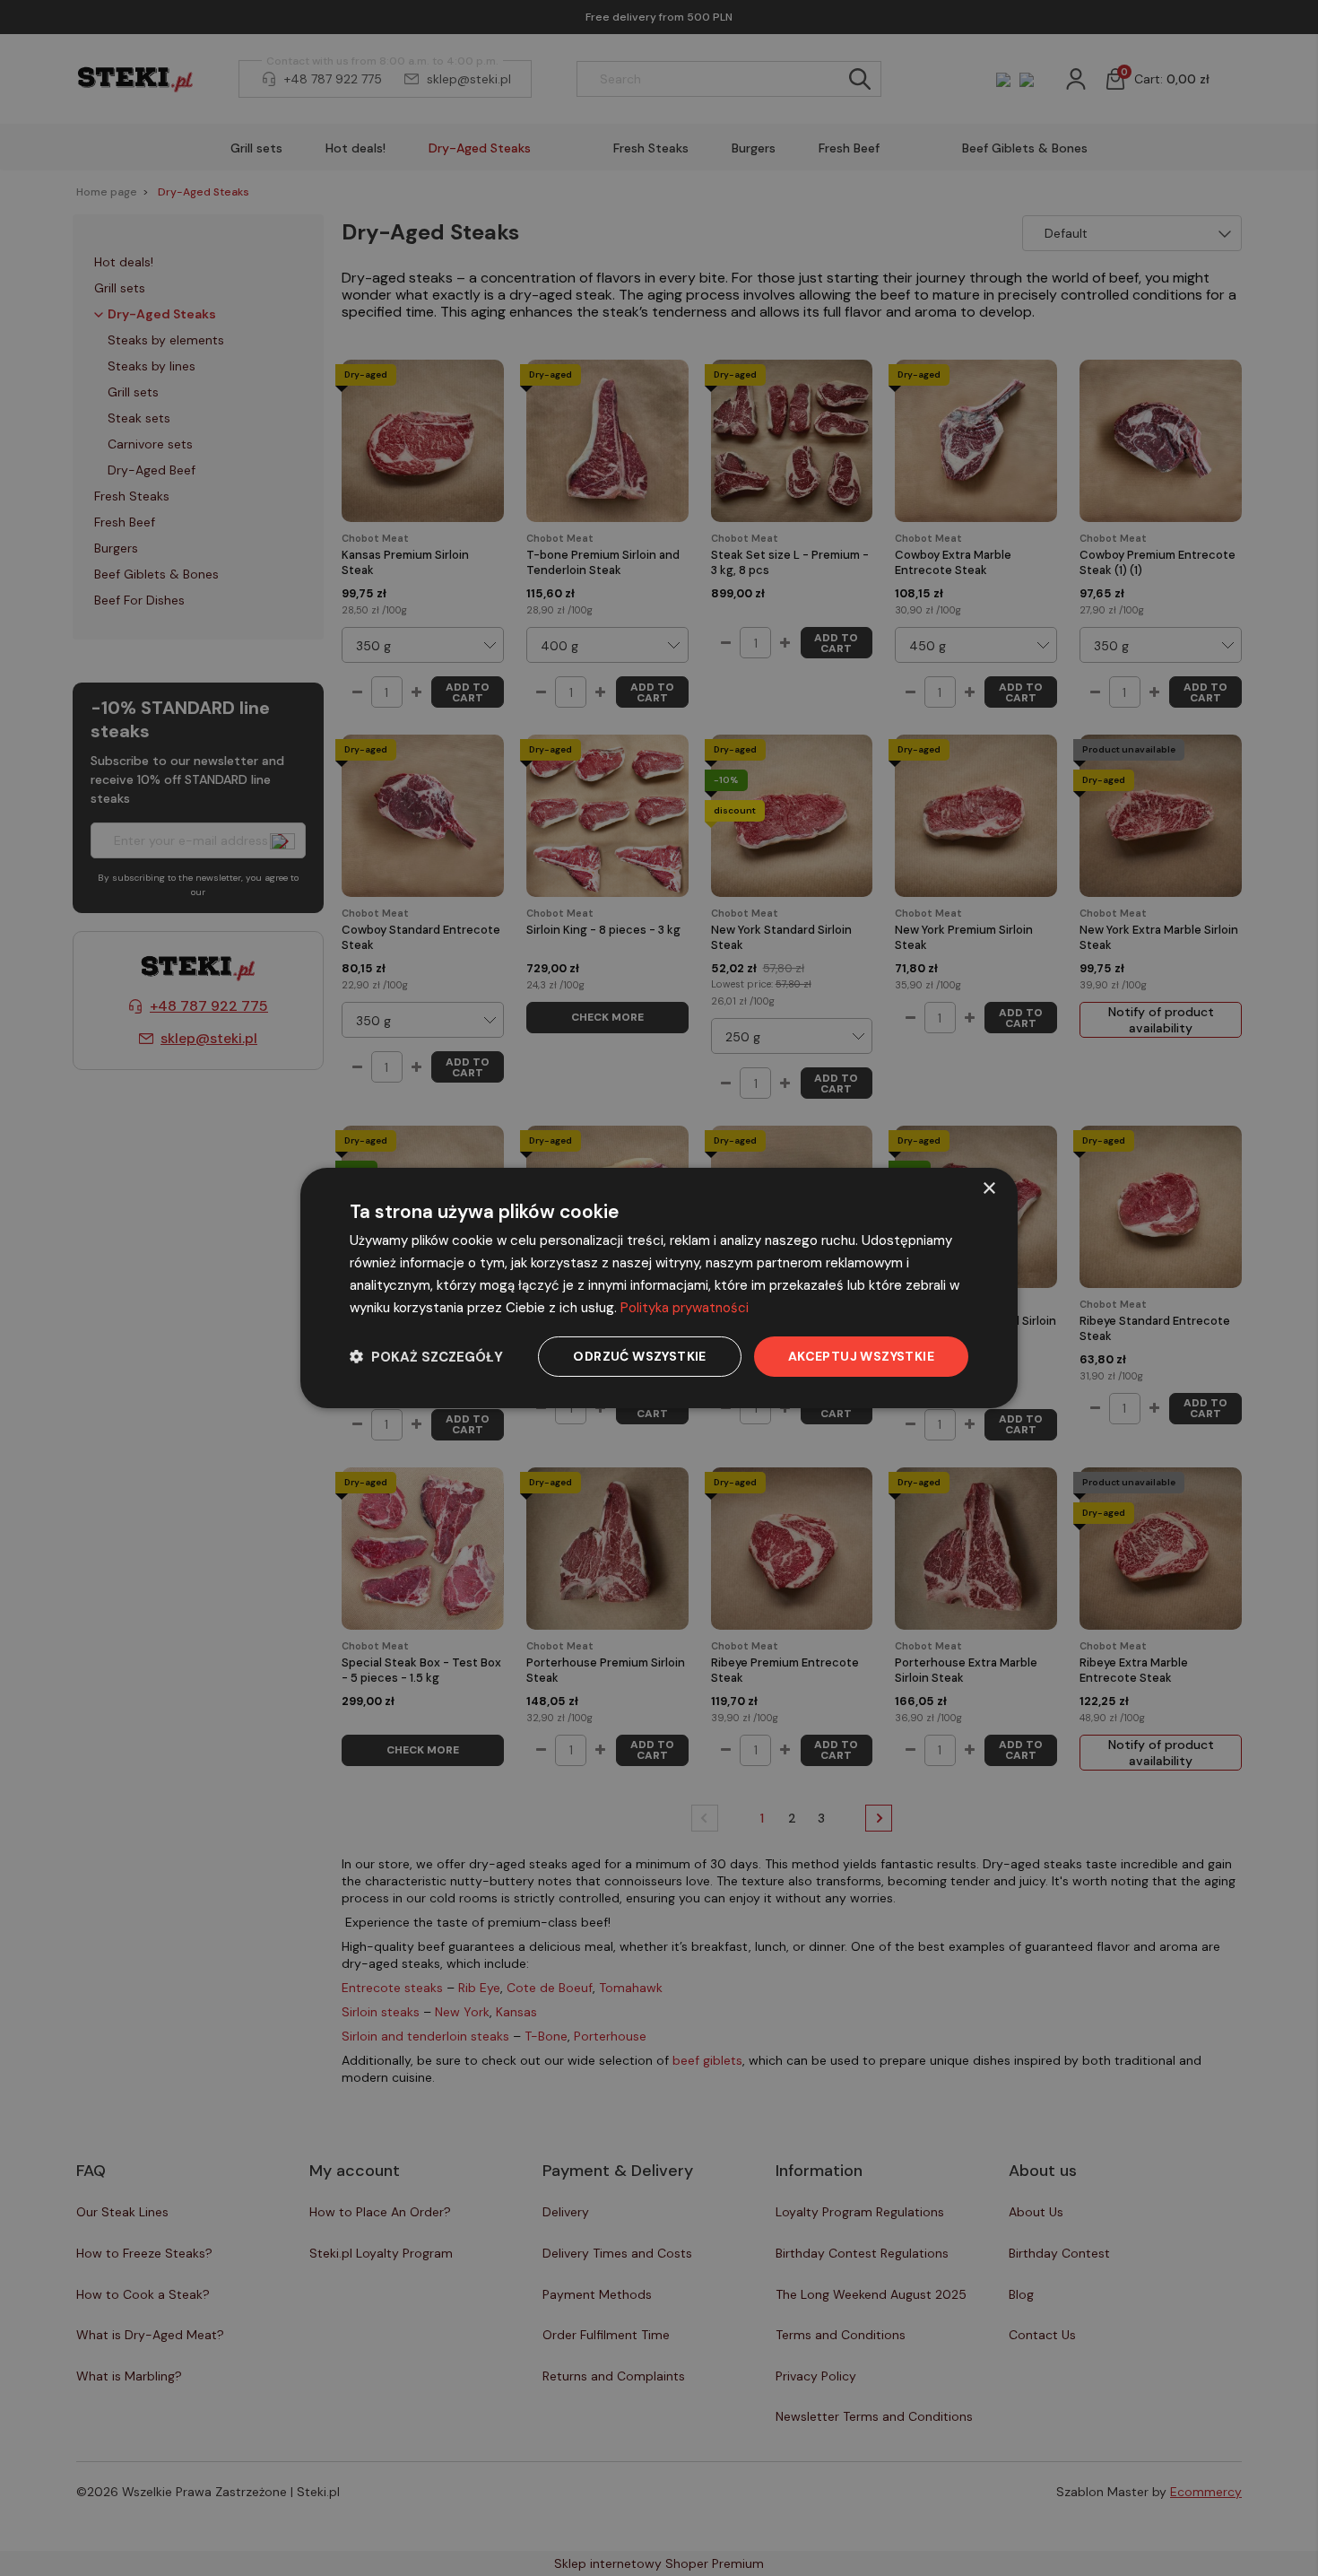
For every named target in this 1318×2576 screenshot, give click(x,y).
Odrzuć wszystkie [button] (639, 1356)
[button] (426, 1357)
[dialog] (659, 1288)
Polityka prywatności (685, 1308)
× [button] (988, 1189)
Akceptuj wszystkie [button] (861, 1356)
